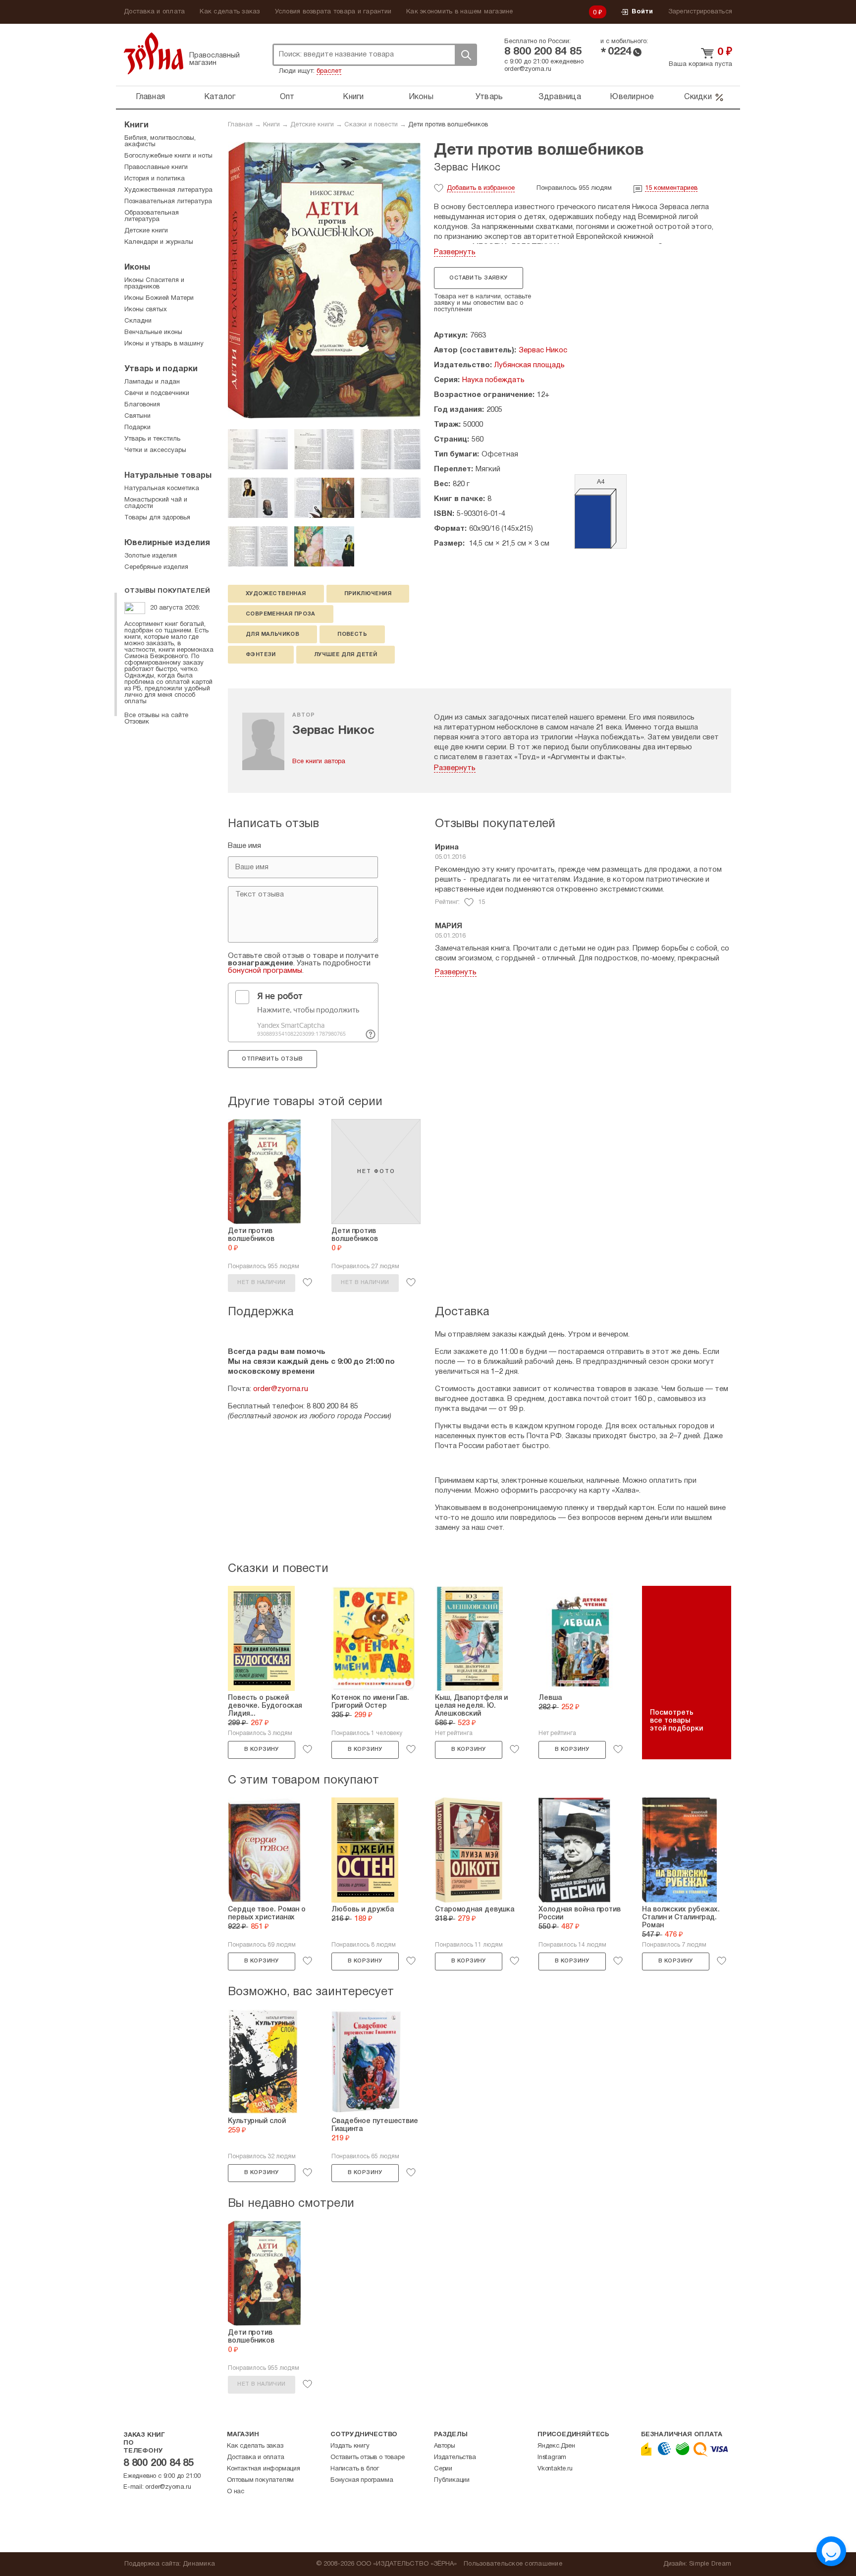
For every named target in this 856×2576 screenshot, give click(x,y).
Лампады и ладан (152, 382)
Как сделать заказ (230, 12)
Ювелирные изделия (167, 543)
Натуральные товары (168, 476)
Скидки (698, 97)
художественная (276, 594)
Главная (150, 97)
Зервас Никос (467, 168)
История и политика (155, 179)
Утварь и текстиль (152, 439)
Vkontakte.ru (555, 2469)
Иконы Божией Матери (159, 298)
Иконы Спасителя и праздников (154, 284)
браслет (329, 71)
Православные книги (156, 168)
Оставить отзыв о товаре (367, 2458)
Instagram (552, 2458)
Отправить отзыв (272, 1059)
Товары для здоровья (157, 518)
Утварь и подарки (161, 369)
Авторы (445, 2446)
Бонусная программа (362, 2480)
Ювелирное (632, 97)
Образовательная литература (152, 216)
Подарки (137, 428)
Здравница (560, 97)
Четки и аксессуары (155, 450)
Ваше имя (244, 846)
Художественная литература (168, 190)
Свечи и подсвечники (157, 393)
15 (671, 188)
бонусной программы (265, 971)
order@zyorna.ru (528, 69)
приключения (368, 594)
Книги (353, 97)
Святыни (137, 416)
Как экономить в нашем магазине (460, 12)
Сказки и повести (371, 125)
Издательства (455, 2458)
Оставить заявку (478, 278)
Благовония (142, 405)
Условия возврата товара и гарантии (333, 12)
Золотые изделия (151, 556)
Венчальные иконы (153, 333)
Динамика (199, 2564)
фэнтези (261, 655)
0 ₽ (598, 13)
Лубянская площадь (530, 365)
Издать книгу (350, 2446)
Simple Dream (710, 2564)
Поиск (466, 55)
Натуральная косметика (162, 489)
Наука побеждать (493, 380)
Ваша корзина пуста (700, 64)
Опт (287, 97)
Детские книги (312, 125)
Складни (138, 321)
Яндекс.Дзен (556, 2446)
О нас (236, 2492)
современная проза (281, 614)
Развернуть (455, 252)
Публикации (452, 2480)
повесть (352, 634)
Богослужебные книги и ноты (168, 156)
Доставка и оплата (154, 12)
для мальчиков (272, 634)
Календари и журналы (159, 242)
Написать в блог (355, 2469)
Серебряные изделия (156, 567)
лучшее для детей (346, 655)
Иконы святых (146, 310)
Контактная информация (264, 2469)
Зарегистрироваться (700, 12)
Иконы (421, 97)
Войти (642, 12)
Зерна (154, 53)
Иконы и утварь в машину (164, 344)
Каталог (220, 97)
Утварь (489, 97)
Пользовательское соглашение (513, 2564)
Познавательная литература (168, 202)
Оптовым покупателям (260, 2480)
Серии (443, 2469)
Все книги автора (319, 762)
